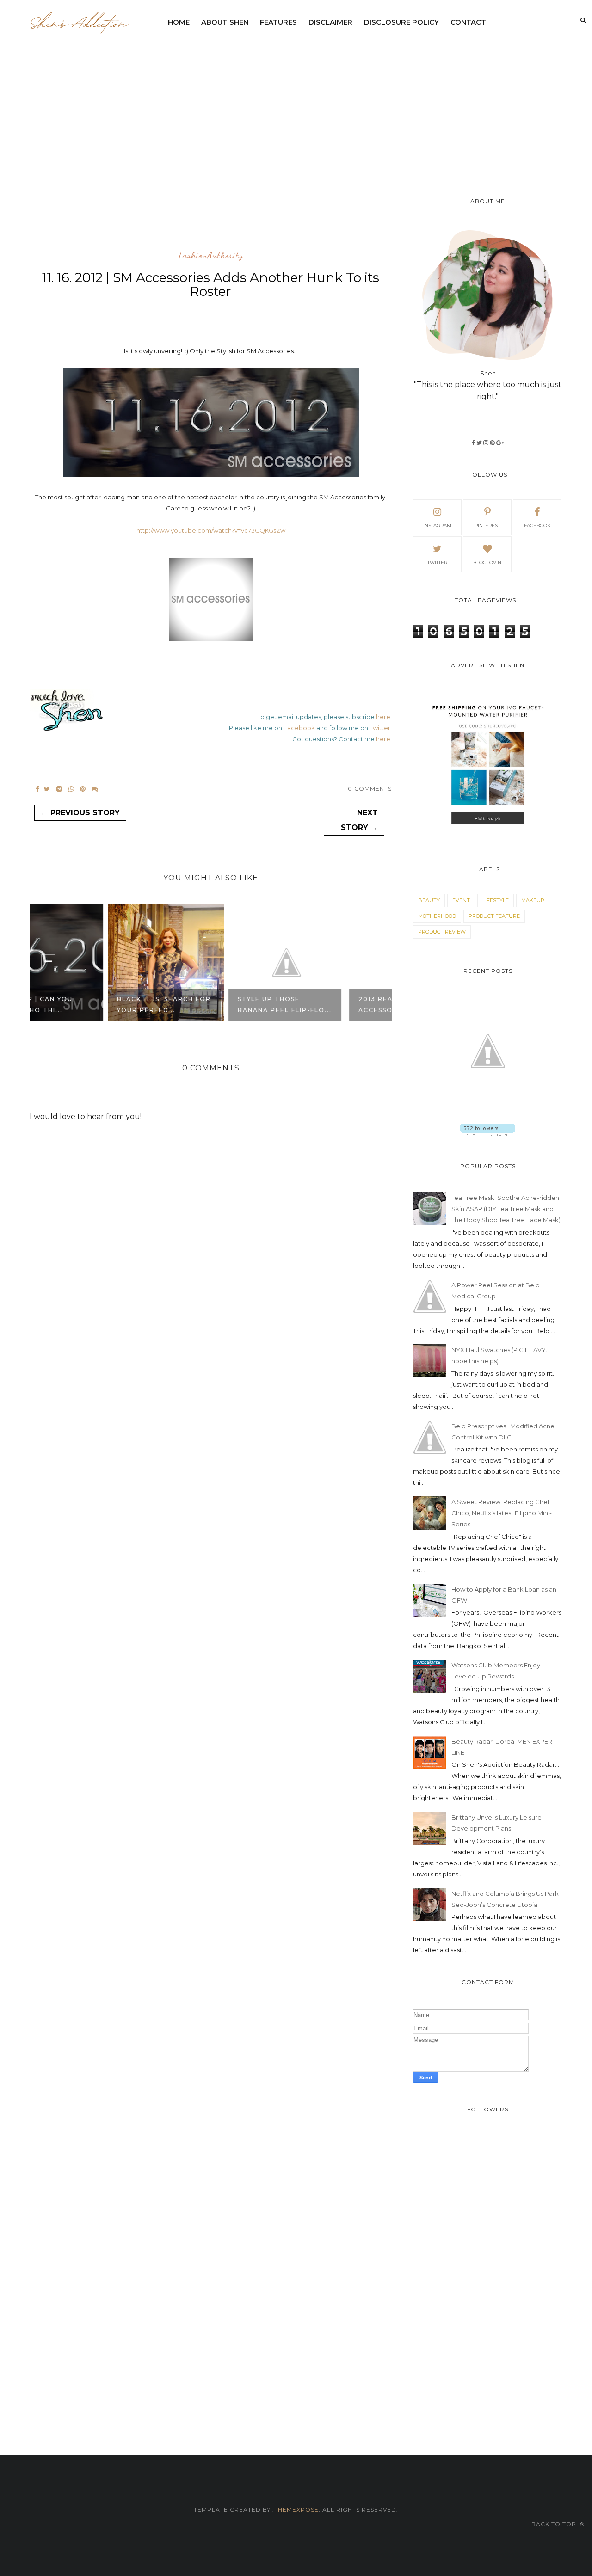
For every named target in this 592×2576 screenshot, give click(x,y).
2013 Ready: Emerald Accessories (324, 1005)
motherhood (437, 916)
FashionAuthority (211, 256)
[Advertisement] (377, 102)
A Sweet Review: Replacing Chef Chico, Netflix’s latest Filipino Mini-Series (502, 1513)
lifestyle (496, 900)
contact (468, 22)
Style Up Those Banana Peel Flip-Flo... (209, 1005)
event (461, 900)
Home (179, 22)
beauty (429, 900)
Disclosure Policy (401, 22)
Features (278, 22)
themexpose (296, 2510)
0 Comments (370, 789)
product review (442, 932)
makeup (533, 900)
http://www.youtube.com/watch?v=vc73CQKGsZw (211, 530)
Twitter (380, 728)
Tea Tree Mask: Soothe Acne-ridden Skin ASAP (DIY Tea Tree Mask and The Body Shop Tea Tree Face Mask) (506, 1209)
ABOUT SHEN (225, 22)
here (383, 717)
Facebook (299, 728)
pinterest (487, 526)
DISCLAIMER (330, 22)
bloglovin (487, 563)
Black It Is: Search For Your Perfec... (88, 1005)
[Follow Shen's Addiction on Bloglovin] (488, 1134)
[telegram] (59, 789)
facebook (537, 526)
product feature (494, 916)
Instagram (437, 526)
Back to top (555, 2524)
